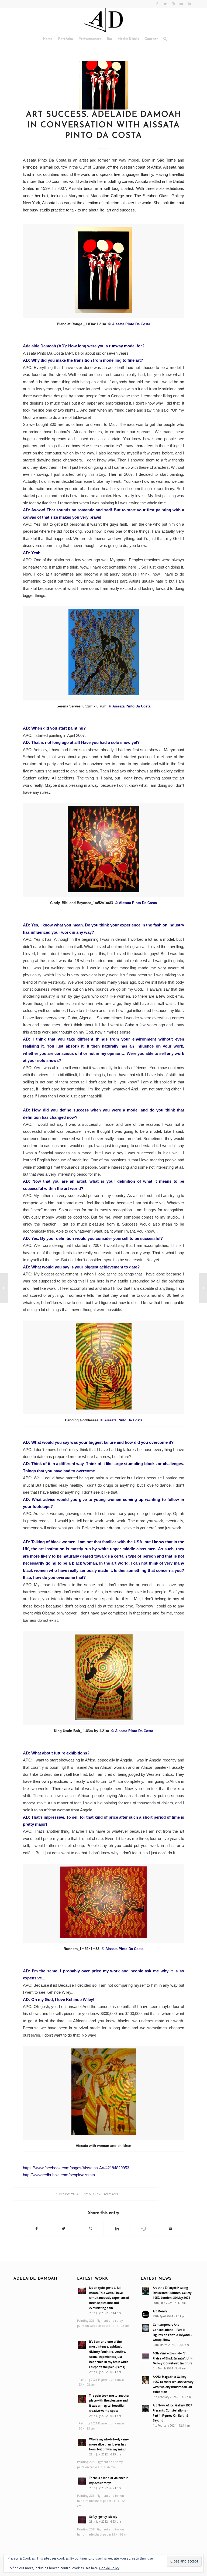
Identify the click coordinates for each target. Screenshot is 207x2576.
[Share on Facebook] (37, 2229)
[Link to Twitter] (165, 4)
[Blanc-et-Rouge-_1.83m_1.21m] (103, 85)
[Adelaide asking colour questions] (203, 1288)
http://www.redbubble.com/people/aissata (59, 2175)
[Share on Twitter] (63, 2229)
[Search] (164, 39)
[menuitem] (48, 39)
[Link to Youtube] (181, 4)
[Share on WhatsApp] (90, 2229)
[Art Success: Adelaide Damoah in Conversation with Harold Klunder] (4, 1288)
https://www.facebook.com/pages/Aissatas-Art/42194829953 (76, 2168)
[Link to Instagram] (173, 4)
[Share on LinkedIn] (117, 2229)
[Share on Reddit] (144, 2229)
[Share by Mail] (171, 2229)
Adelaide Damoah (35, 2279)
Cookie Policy (109, 2568)
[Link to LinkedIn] (189, 4)
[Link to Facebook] (157, 4)
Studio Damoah (103, 2194)
